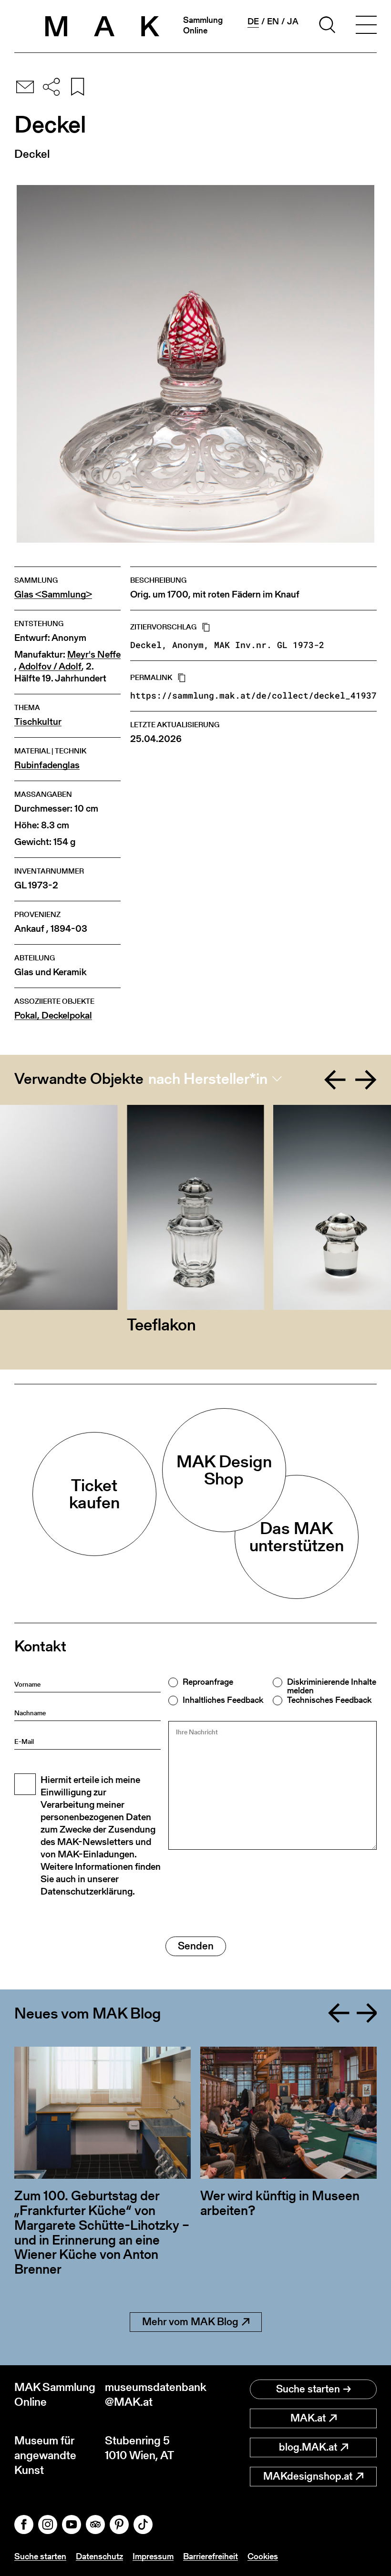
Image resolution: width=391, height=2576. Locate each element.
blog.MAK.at (308, 2447)
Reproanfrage (208, 1682)
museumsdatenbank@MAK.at (150, 2394)
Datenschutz (99, 2556)
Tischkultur (38, 722)
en (273, 21)
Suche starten (308, 2389)
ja (293, 21)
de (253, 21)
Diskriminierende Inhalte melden (332, 1686)
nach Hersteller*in (208, 1079)
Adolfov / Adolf (50, 666)
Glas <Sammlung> (53, 594)
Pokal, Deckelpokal (53, 1015)
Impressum (153, 2556)
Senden (196, 1946)
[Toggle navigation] (366, 26)
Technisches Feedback (329, 1700)
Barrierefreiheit (211, 2556)
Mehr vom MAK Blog (190, 2322)
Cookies (263, 2556)
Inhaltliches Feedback (223, 1700)
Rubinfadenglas (47, 765)
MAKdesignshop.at (308, 2476)
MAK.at (308, 2418)
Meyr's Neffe (94, 654)
